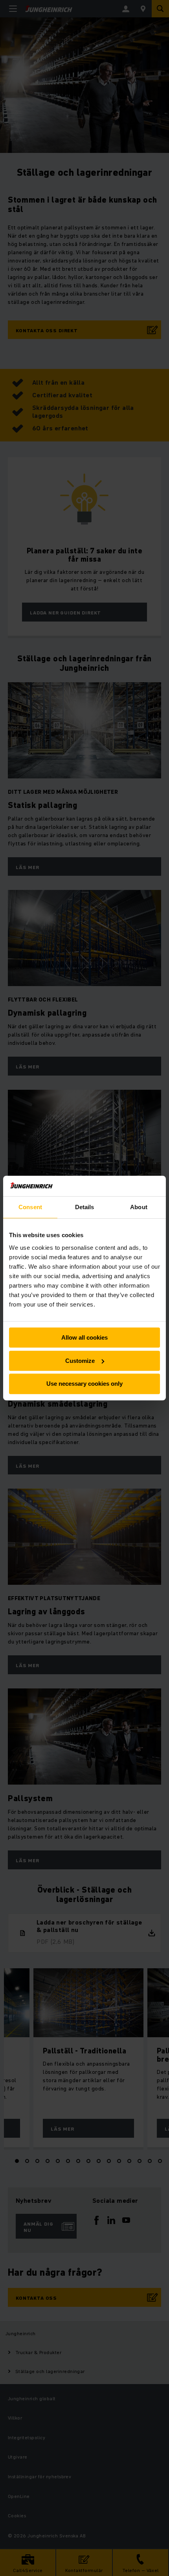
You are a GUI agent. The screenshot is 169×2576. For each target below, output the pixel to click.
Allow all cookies (84, 1337)
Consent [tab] (30, 1207)
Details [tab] (85, 1207)
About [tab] (139, 1207)
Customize (80, 1361)
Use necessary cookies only (84, 1384)
